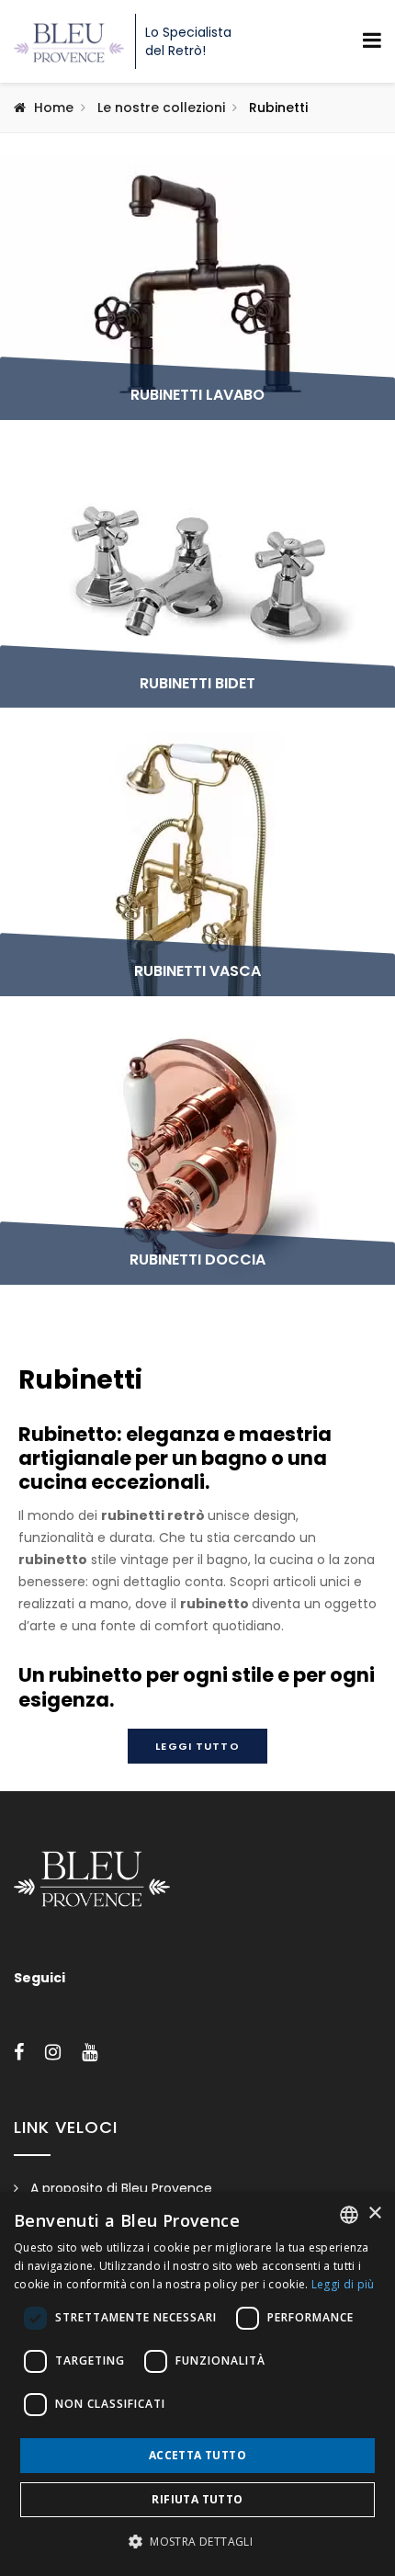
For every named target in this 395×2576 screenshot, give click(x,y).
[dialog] (197, 2384)
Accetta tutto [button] (197, 2455)
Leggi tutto (197, 1746)
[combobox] (349, 2215)
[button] (197, 2542)
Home (54, 108)
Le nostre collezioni (161, 108)
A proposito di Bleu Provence (121, 2188)
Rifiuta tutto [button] (197, 2499)
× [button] (374, 2213)
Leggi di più (343, 2284)
